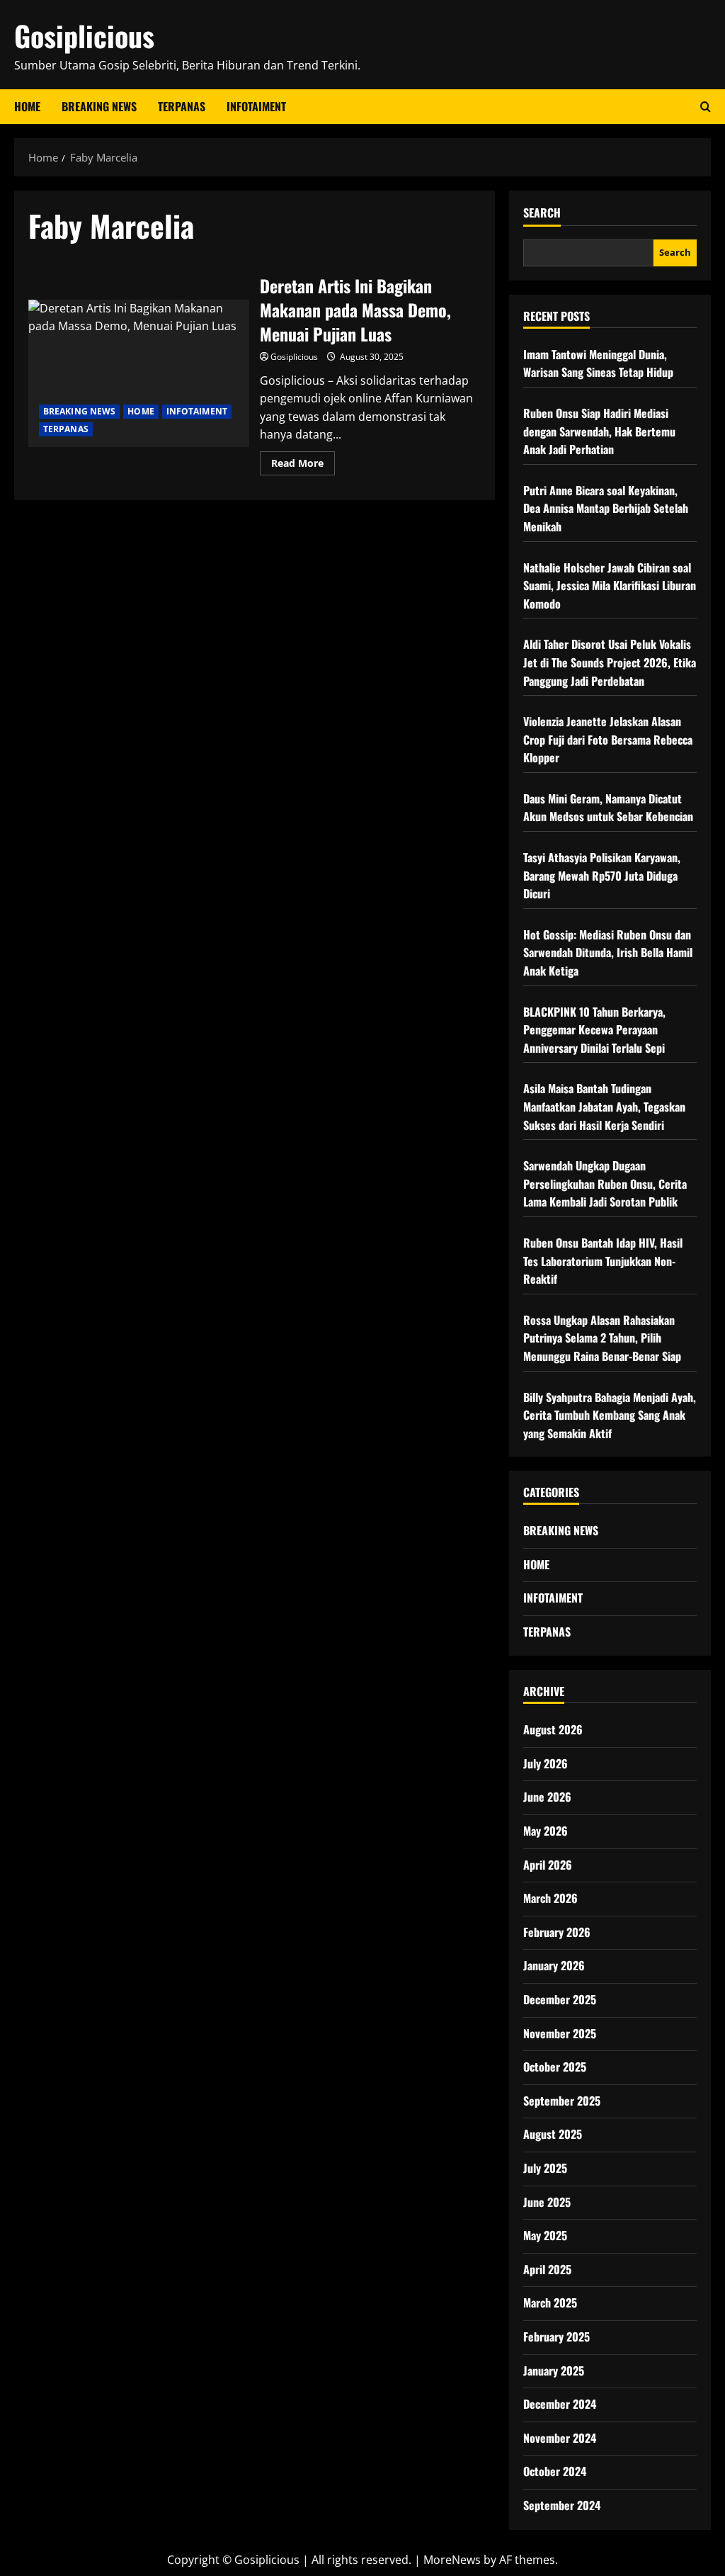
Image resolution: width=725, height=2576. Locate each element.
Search (542, 213)
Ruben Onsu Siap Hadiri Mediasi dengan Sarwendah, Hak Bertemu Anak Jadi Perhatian (599, 431)
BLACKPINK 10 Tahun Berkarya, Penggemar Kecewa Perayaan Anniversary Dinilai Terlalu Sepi (594, 1030)
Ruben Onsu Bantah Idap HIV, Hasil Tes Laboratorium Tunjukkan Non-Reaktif (603, 1261)
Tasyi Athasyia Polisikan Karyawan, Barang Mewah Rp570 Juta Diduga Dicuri (602, 875)
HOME (141, 411)
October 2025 (555, 2067)
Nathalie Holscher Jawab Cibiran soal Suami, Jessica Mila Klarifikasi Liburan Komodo (610, 586)
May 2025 (545, 2235)
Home (27, 106)
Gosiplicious (84, 35)
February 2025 (556, 2337)
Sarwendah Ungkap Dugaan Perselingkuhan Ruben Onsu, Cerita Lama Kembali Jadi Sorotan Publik (605, 1184)
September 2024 (562, 2505)
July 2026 (546, 1763)
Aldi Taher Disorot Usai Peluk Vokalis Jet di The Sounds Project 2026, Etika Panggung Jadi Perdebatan (610, 662)
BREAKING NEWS (99, 106)
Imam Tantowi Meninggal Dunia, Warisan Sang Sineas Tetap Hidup (598, 363)
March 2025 (550, 2303)
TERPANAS (182, 106)
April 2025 (547, 2269)
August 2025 (553, 2134)
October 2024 (555, 2471)
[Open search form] (706, 107)
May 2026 (546, 1831)
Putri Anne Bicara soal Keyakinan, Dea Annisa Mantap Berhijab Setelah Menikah (606, 508)
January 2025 (554, 2371)
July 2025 (545, 2168)
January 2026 (554, 1965)
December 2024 (560, 2404)
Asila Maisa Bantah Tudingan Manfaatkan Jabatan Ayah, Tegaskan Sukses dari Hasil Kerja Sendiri (604, 1106)
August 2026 (553, 1729)
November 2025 (560, 2033)
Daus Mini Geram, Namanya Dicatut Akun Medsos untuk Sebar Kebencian (608, 808)
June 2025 (547, 2202)
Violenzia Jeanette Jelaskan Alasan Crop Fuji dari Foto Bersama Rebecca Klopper (608, 739)
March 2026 (550, 1898)
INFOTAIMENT (256, 106)
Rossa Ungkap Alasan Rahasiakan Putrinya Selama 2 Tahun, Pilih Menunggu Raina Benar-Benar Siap (602, 1338)
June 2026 (547, 1797)
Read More (303, 465)
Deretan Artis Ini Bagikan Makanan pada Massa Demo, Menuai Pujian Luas (139, 373)
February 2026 (557, 1932)
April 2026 (548, 1865)
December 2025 (560, 1999)
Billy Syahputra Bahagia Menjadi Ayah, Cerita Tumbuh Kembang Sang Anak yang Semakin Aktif (610, 1415)
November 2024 (560, 2438)
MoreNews (452, 2560)
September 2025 (562, 2101)
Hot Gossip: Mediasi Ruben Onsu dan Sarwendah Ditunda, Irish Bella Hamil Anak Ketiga (608, 953)
